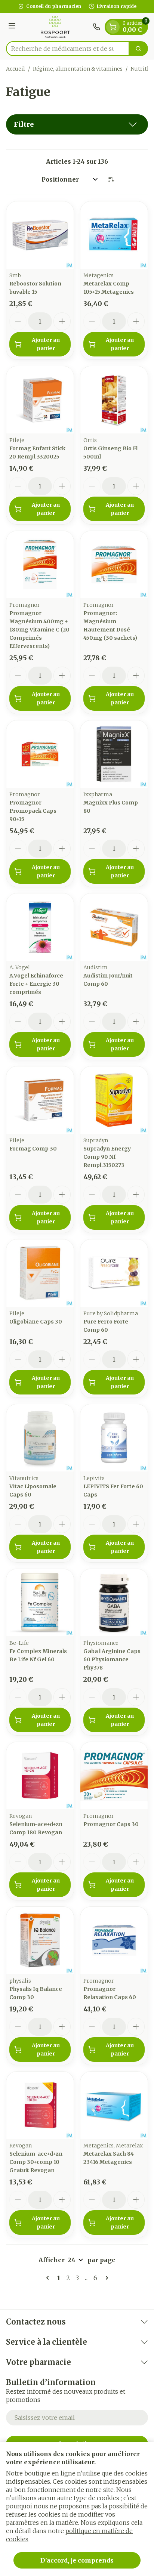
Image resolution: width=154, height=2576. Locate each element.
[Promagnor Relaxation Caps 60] (114, 1940)
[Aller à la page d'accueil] (55, 27)
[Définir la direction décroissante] (111, 179)
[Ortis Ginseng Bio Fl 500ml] (114, 400)
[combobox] (68, 49)
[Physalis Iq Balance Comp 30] (40, 1940)
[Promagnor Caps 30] (114, 1776)
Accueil (16, 69)
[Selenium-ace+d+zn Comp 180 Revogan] (40, 1776)
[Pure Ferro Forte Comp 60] (114, 1273)
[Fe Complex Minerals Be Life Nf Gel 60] (40, 1603)
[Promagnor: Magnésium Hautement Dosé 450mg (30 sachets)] (114, 565)
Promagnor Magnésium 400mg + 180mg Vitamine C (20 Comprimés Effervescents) (39, 630)
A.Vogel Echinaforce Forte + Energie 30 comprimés (36, 984)
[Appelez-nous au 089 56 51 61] (96, 27)
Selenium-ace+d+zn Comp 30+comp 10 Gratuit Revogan (36, 2162)
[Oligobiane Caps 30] (40, 1273)
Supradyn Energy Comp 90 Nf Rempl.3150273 (107, 1157)
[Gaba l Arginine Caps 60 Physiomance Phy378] (114, 1603)
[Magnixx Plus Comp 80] (114, 754)
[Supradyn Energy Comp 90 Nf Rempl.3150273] (114, 1100)
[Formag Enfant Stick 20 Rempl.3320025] (40, 400)
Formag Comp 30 (33, 1149)
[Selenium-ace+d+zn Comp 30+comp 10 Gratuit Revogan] (40, 2105)
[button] (77, 124)
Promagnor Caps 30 (111, 1824)
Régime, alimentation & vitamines (78, 69)
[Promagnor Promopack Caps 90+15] (40, 754)
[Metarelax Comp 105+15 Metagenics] (114, 235)
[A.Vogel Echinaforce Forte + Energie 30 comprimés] (40, 927)
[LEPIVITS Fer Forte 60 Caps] (114, 1438)
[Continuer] (105, 2278)
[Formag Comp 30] (40, 1100)
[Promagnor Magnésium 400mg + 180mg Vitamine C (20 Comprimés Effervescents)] (40, 565)
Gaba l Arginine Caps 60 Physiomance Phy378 (112, 1659)
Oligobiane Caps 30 (36, 1322)
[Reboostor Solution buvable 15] (40, 235)
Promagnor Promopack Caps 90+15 (33, 811)
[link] (49, 2278)
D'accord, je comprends (77, 2560)
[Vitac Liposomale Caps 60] (40, 1438)
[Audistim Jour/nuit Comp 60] (114, 927)
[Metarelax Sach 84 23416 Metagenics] (114, 2105)
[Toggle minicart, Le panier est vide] (113, 27)
